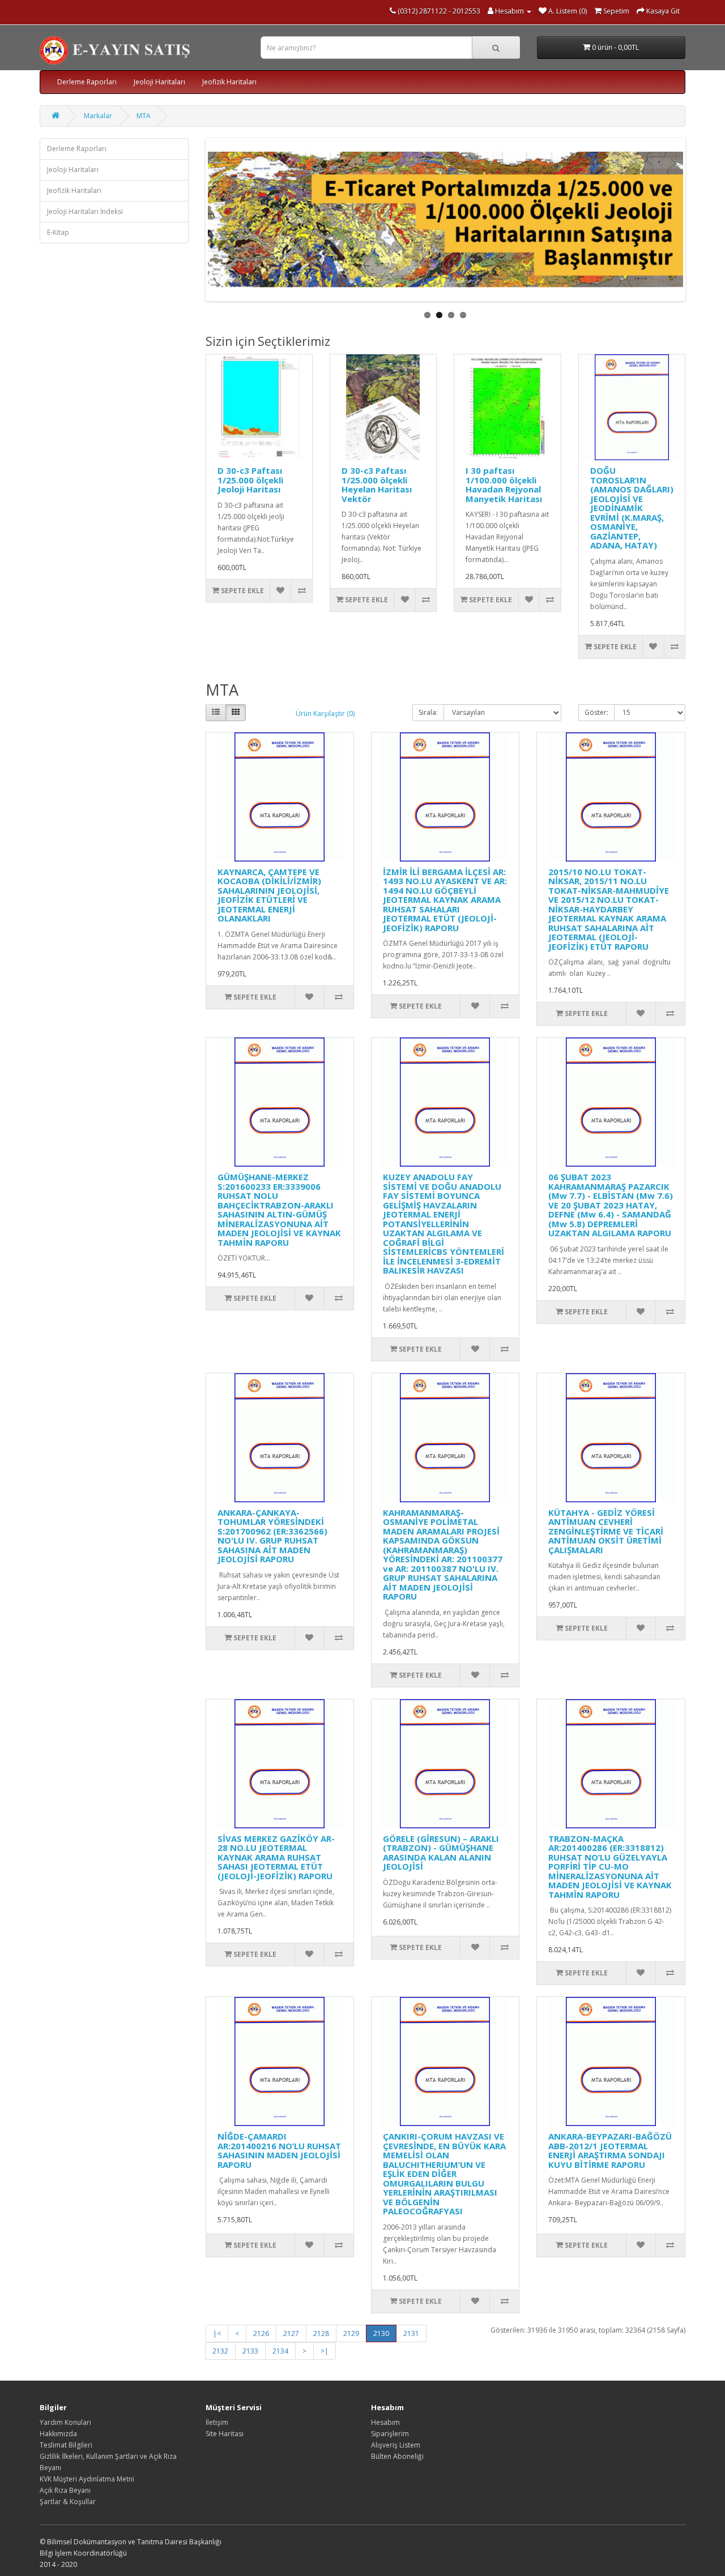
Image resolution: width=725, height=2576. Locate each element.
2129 (351, 2333)
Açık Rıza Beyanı (65, 2490)
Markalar (98, 116)
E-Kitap (58, 232)
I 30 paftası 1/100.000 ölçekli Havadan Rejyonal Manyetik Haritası (504, 485)
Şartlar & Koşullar (68, 2502)
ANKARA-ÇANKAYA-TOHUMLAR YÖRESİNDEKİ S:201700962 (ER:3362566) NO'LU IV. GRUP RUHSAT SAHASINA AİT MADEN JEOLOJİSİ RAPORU (272, 1536)
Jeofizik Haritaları (229, 82)
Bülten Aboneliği (397, 2456)
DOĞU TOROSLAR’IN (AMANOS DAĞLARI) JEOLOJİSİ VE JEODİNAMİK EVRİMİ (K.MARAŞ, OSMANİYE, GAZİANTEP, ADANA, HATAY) (632, 508)
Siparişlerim (390, 2434)
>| (325, 2351)
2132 (220, 2351)
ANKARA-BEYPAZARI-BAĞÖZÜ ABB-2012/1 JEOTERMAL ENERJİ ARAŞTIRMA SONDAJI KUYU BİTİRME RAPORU (610, 2150)
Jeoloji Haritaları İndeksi (85, 211)
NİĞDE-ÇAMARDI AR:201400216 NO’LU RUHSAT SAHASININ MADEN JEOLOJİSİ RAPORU (279, 2150)
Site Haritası (225, 2434)
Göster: (596, 712)
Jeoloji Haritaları (159, 82)
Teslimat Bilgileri (66, 2445)
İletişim (217, 2422)
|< (217, 2333)
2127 (291, 2333)
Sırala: (428, 712)
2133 (250, 2351)
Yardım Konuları (65, 2422)
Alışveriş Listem (396, 2445)
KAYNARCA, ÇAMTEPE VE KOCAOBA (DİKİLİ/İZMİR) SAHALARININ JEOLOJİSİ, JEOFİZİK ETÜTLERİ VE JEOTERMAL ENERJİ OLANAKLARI (269, 895)
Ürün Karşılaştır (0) (325, 713)
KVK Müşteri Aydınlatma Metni (87, 2479)
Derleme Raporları (87, 82)
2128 (321, 2333)
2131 (411, 2333)
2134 (280, 2351)
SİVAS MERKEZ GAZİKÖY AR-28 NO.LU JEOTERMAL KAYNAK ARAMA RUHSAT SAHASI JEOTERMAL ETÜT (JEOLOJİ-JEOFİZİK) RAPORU (276, 1857)
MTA (144, 116)
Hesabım (385, 2422)
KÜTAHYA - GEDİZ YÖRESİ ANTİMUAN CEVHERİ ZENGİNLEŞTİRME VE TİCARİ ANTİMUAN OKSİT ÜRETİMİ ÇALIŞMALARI (606, 1531)
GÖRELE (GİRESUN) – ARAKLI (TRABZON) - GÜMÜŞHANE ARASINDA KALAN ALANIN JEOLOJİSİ (441, 1853)
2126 (261, 2333)
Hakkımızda (58, 2434)
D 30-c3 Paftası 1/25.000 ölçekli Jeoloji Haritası (250, 480)
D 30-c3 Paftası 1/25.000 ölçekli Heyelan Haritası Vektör (377, 485)
